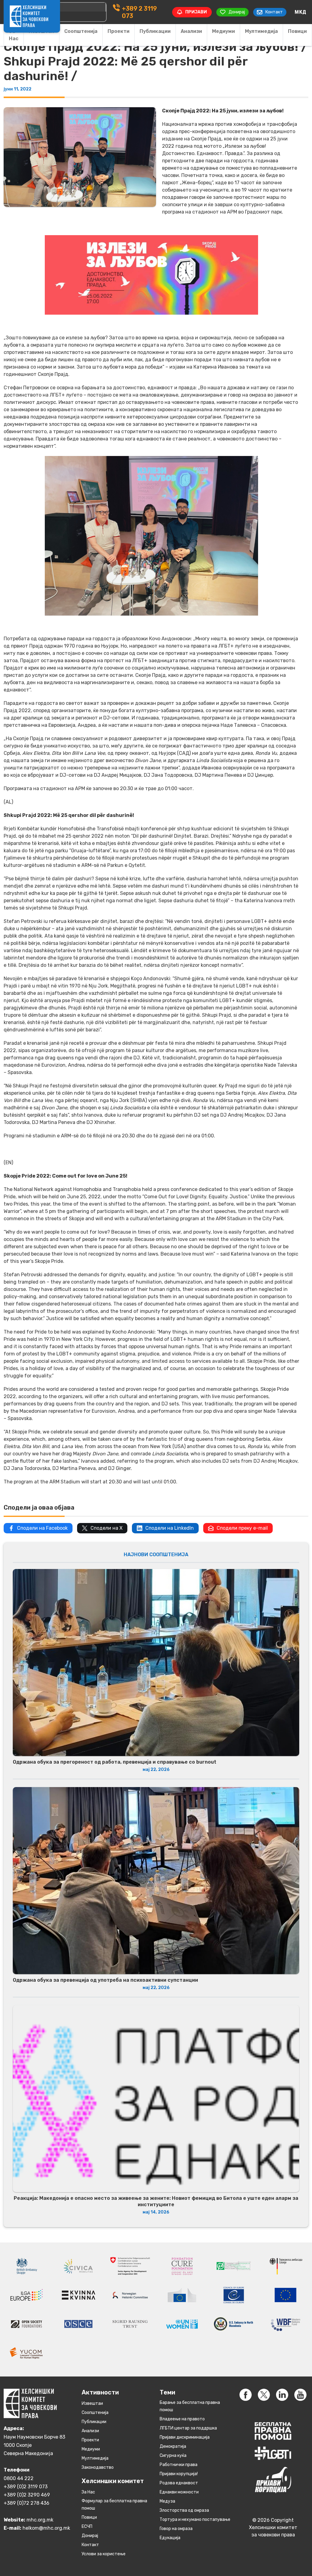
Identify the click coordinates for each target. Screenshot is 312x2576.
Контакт (90, 2545)
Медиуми (223, 31)
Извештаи (92, 2403)
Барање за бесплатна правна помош (190, 2406)
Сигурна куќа (173, 2456)
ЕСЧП (87, 2527)
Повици (297, 31)
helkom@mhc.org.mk (46, 2528)
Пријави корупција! (179, 2474)
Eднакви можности (179, 2492)
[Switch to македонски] (300, 12)
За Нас (14, 35)
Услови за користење (104, 2554)
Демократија (173, 2446)
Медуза (167, 2501)
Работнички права (179, 2465)
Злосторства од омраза (184, 2510)
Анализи (191, 31)
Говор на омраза (176, 2529)
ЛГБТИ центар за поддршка (188, 2428)
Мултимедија (261, 31)
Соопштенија (81, 31)
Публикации (155, 31)
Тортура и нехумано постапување (195, 2519)
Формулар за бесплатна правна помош (114, 2505)
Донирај (90, 2536)
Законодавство (98, 2467)
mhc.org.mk (40, 2520)
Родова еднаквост (179, 2483)
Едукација (170, 2538)
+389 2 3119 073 (139, 12)
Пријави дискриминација (185, 2437)
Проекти (119, 31)
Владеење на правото (182, 2419)
